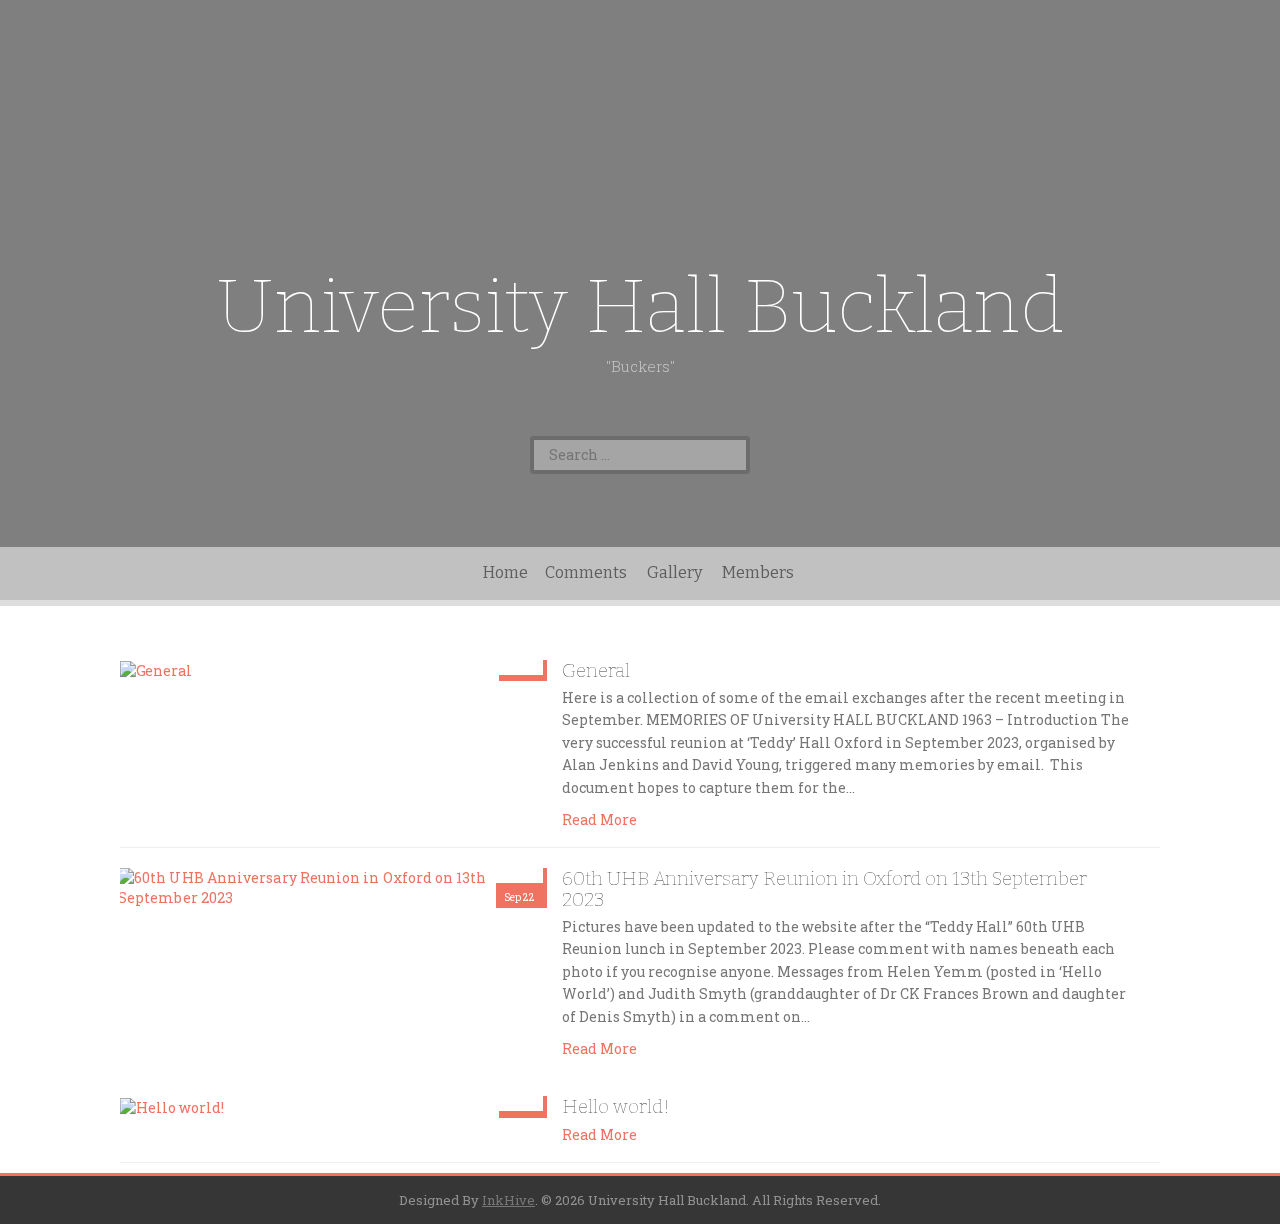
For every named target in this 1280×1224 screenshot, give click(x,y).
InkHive (508, 1200)
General (596, 670)
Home (505, 572)
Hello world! (616, 1106)
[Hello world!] (172, 1105)
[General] (156, 669)
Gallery (674, 572)
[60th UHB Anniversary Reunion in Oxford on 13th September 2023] (331, 886)
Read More (599, 819)
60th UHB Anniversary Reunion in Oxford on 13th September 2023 (824, 889)
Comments (586, 572)
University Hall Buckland (640, 306)
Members (758, 572)
